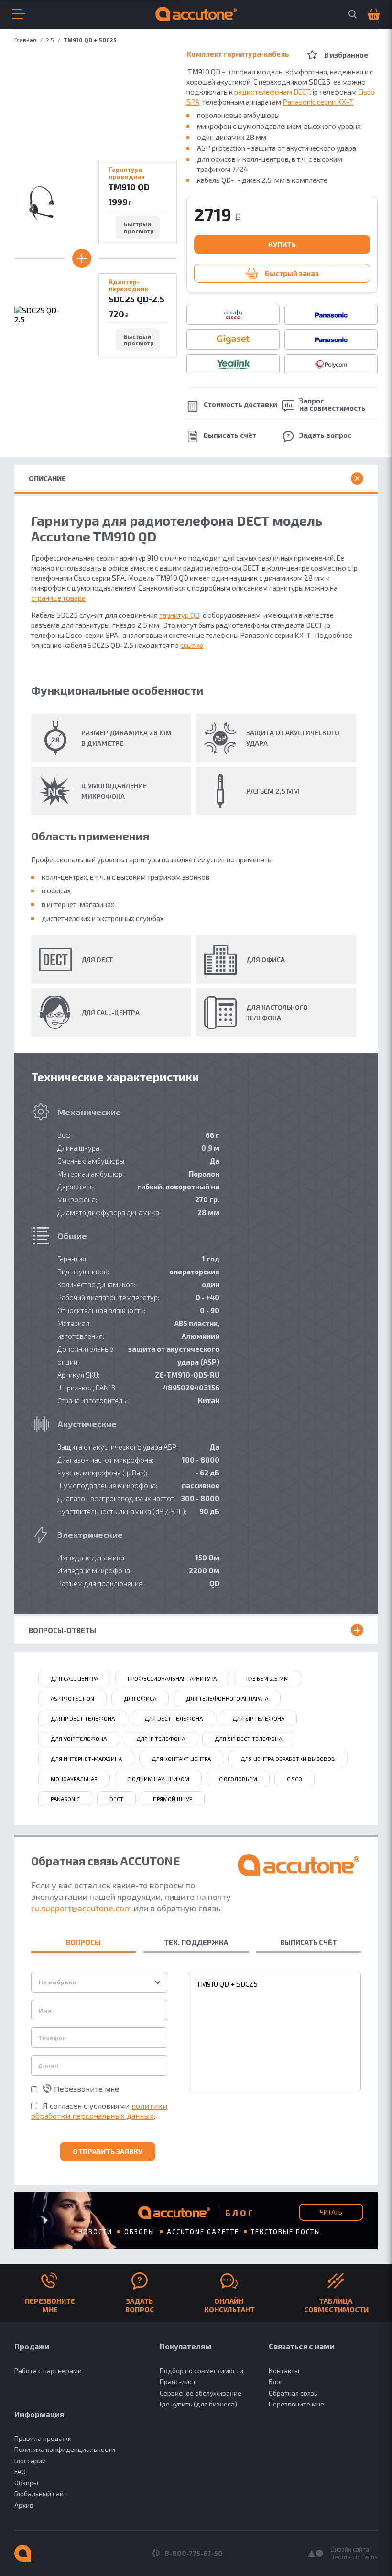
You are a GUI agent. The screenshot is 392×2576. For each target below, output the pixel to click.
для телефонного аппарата (227, 1698)
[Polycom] (331, 364)
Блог (276, 2381)
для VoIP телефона (79, 1739)
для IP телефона (161, 1739)
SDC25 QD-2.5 (136, 299)
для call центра (74, 1678)
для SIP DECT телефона (248, 1739)
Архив (24, 2505)
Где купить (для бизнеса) (198, 2404)
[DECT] (331, 339)
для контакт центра (181, 1759)
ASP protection (72, 1698)
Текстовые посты (286, 2232)
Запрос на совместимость (332, 404)
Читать (331, 2212)
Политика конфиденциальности (65, 2449)
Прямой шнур (173, 1799)
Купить (282, 244)
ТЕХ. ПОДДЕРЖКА (196, 1942)
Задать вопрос (325, 435)
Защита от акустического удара (293, 738)
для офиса (140, 1698)
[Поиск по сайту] (353, 14)
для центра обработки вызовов (288, 1759)
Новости (95, 2232)
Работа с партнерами (48, 2370)
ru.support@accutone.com (82, 1908)
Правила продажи (43, 2438)
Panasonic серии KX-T (318, 102)
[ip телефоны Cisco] (233, 315)
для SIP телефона (258, 1718)
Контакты (284, 2370)
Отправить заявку (108, 2152)
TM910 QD (129, 187)
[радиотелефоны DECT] (233, 339)
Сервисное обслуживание (201, 2393)
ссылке (192, 645)
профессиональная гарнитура (172, 1678)
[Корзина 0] (371, 15)
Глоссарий (30, 2461)
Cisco (294, 1779)
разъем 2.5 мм (267, 1678)
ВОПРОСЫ (83, 1942)
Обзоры (140, 2232)
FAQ (20, 2472)
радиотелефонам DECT (272, 92)
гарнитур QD (180, 615)
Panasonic (65, 1799)
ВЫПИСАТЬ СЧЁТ (309, 1942)
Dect (116, 1799)
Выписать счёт (230, 435)
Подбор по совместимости (201, 2370)
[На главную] (23, 2553)
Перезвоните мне (87, 2089)
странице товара (58, 598)
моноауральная (74, 1779)
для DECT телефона (174, 1718)
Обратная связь (293, 2393)
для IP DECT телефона (83, 1718)
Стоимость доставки (240, 404)
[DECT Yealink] (233, 364)
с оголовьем (238, 1779)
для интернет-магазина (86, 1759)
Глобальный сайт (41, 2494)
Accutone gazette (203, 2232)
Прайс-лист (178, 2381)
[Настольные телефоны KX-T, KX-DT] (331, 315)
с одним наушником (158, 1779)
